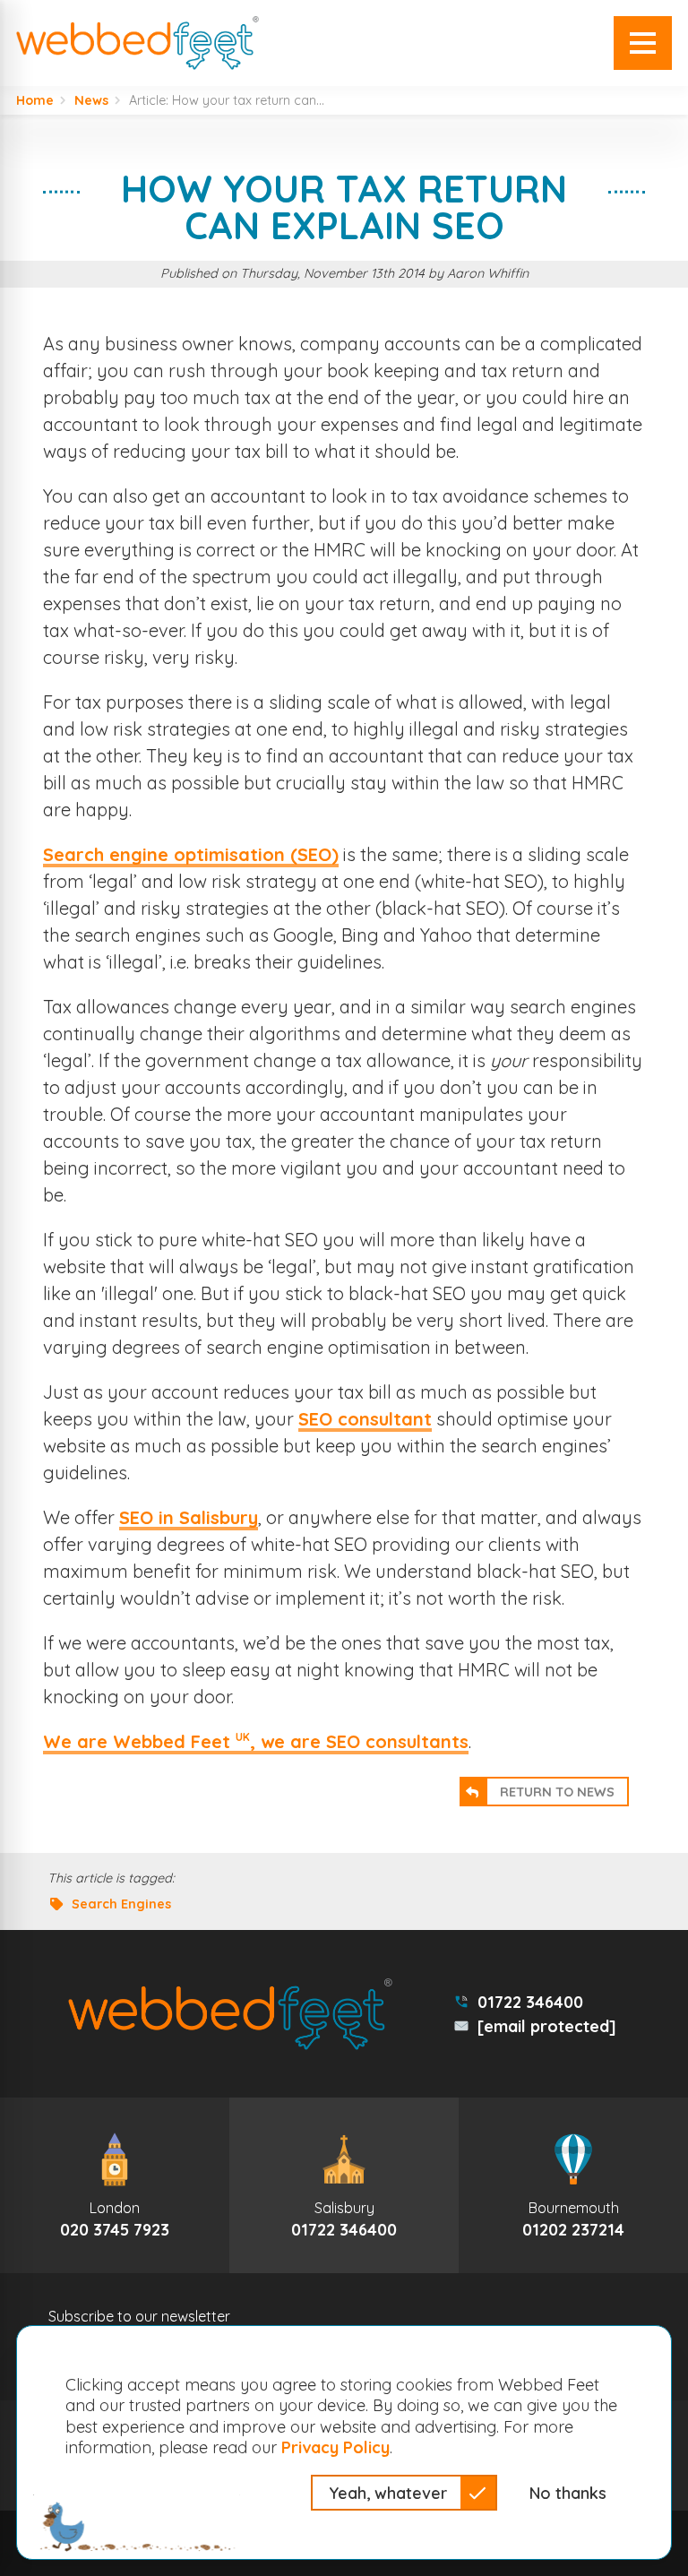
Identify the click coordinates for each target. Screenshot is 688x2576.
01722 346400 (530, 2002)
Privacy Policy (335, 2447)
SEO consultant (365, 1419)
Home (35, 100)
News (91, 100)
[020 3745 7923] (115, 2185)
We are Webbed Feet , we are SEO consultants (256, 1741)
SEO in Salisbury (189, 1517)
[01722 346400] (344, 2185)
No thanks (568, 2493)
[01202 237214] (573, 2185)
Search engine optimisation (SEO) (191, 854)
